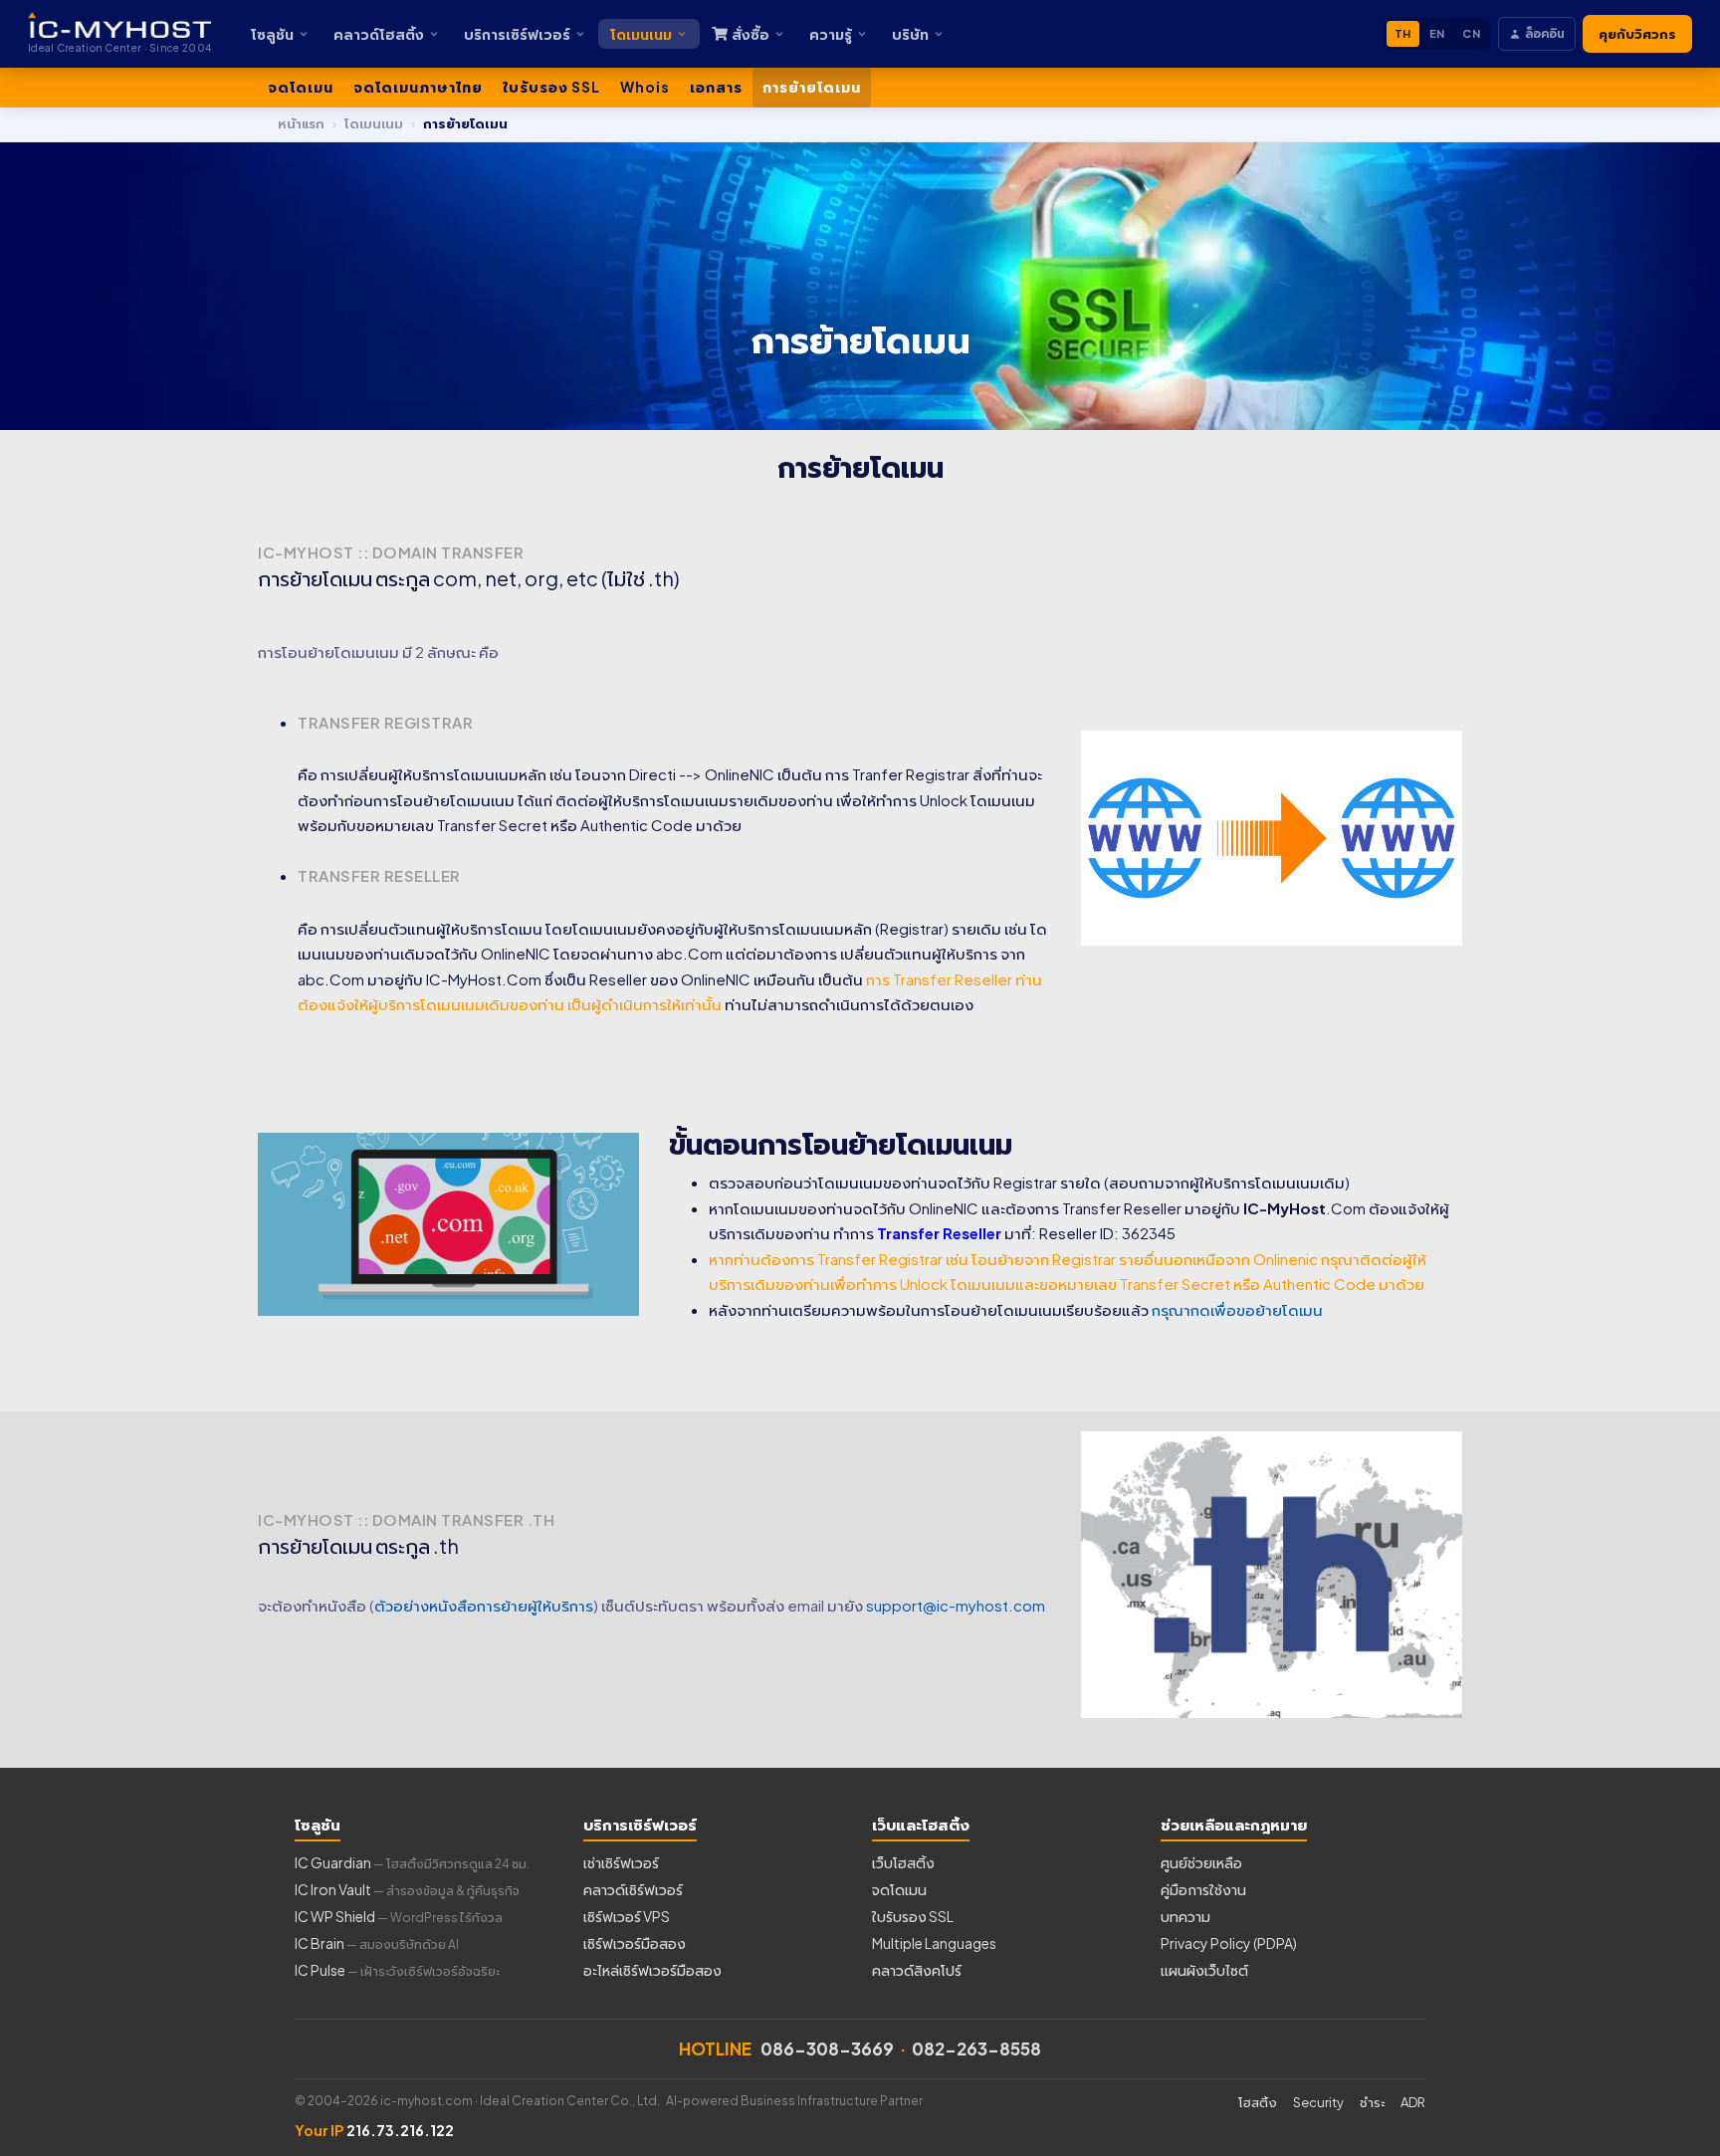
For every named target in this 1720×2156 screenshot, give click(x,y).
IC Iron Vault (407, 1889)
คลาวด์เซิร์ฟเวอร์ (633, 1889)
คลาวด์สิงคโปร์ (917, 1970)
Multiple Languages (934, 1943)
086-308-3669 (827, 2048)
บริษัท (910, 34)
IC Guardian (412, 1862)
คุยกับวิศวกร (1637, 34)
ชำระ (1372, 2102)
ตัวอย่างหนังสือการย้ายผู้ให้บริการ (484, 1605)
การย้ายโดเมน (812, 87)
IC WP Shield (399, 1916)
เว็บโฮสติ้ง (903, 1862)
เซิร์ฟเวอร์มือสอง (635, 1943)
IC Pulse (397, 1970)
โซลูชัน (272, 34)
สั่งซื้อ (751, 34)
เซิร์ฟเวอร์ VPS (627, 1916)
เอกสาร (716, 87)
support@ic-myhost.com (956, 1605)
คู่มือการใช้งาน (1203, 1889)
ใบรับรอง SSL (551, 87)
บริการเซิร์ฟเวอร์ (517, 34)
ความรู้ (831, 34)
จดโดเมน (301, 87)
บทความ (1185, 1916)
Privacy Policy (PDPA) (1229, 1943)
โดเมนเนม (641, 34)
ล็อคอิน (1545, 33)
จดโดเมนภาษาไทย (418, 87)
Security (1318, 2102)
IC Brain (377, 1943)
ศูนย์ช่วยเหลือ (1201, 1862)
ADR (1413, 2102)
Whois (645, 87)
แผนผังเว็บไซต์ (1204, 1970)
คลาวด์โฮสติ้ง (379, 34)
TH (1403, 33)
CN (1471, 33)
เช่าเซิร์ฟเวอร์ (621, 1862)
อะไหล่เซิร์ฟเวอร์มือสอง (652, 1970)
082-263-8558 (976, 2048)
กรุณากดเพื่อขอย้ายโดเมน (1237, 1309)
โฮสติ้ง (1258, 2102)
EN (1437, 33)
